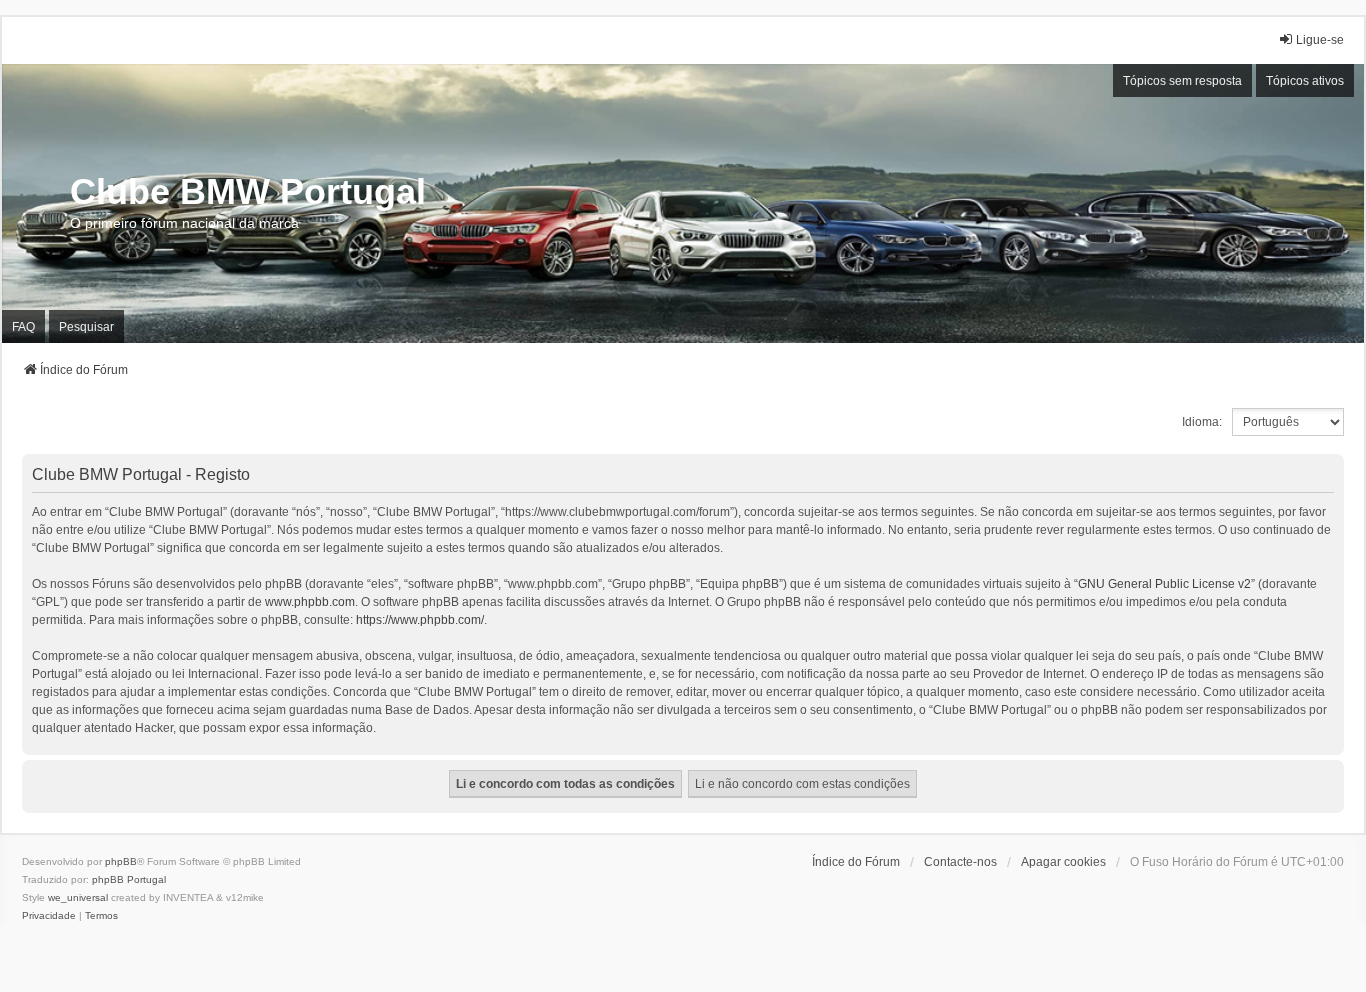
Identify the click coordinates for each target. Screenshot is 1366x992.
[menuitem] (49, 916)
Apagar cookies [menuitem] (1063, 862)
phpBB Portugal (129, 879)
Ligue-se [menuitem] (1320, 40)
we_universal (78, 897)
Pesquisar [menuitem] (86, 327)
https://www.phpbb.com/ (420, 620)
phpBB (121, 861)
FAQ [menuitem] (23, 327)
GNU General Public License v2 (1164, 584)
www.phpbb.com (310, 602)
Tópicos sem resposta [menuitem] (1182, 81)
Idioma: (1202, 422)
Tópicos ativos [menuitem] (1305, 81)
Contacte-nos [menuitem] (960, 862)
